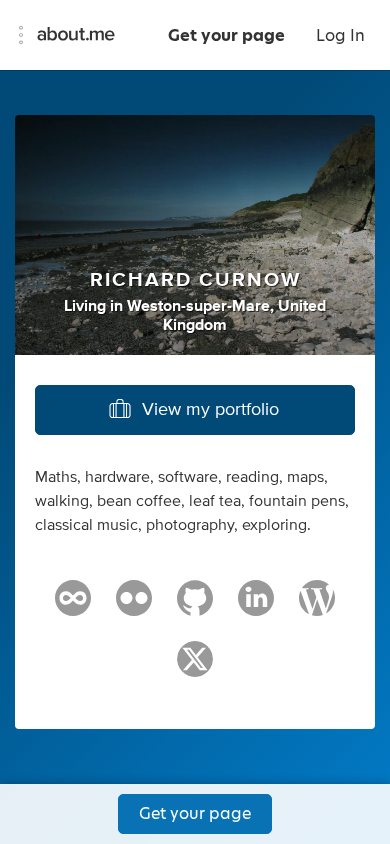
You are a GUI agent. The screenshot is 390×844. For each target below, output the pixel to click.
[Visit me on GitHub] (195, 607)
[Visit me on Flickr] (134, 607)
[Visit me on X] (195, 668)
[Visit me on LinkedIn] (256, 607)
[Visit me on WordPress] (317, 607)
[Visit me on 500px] (73, 607)
